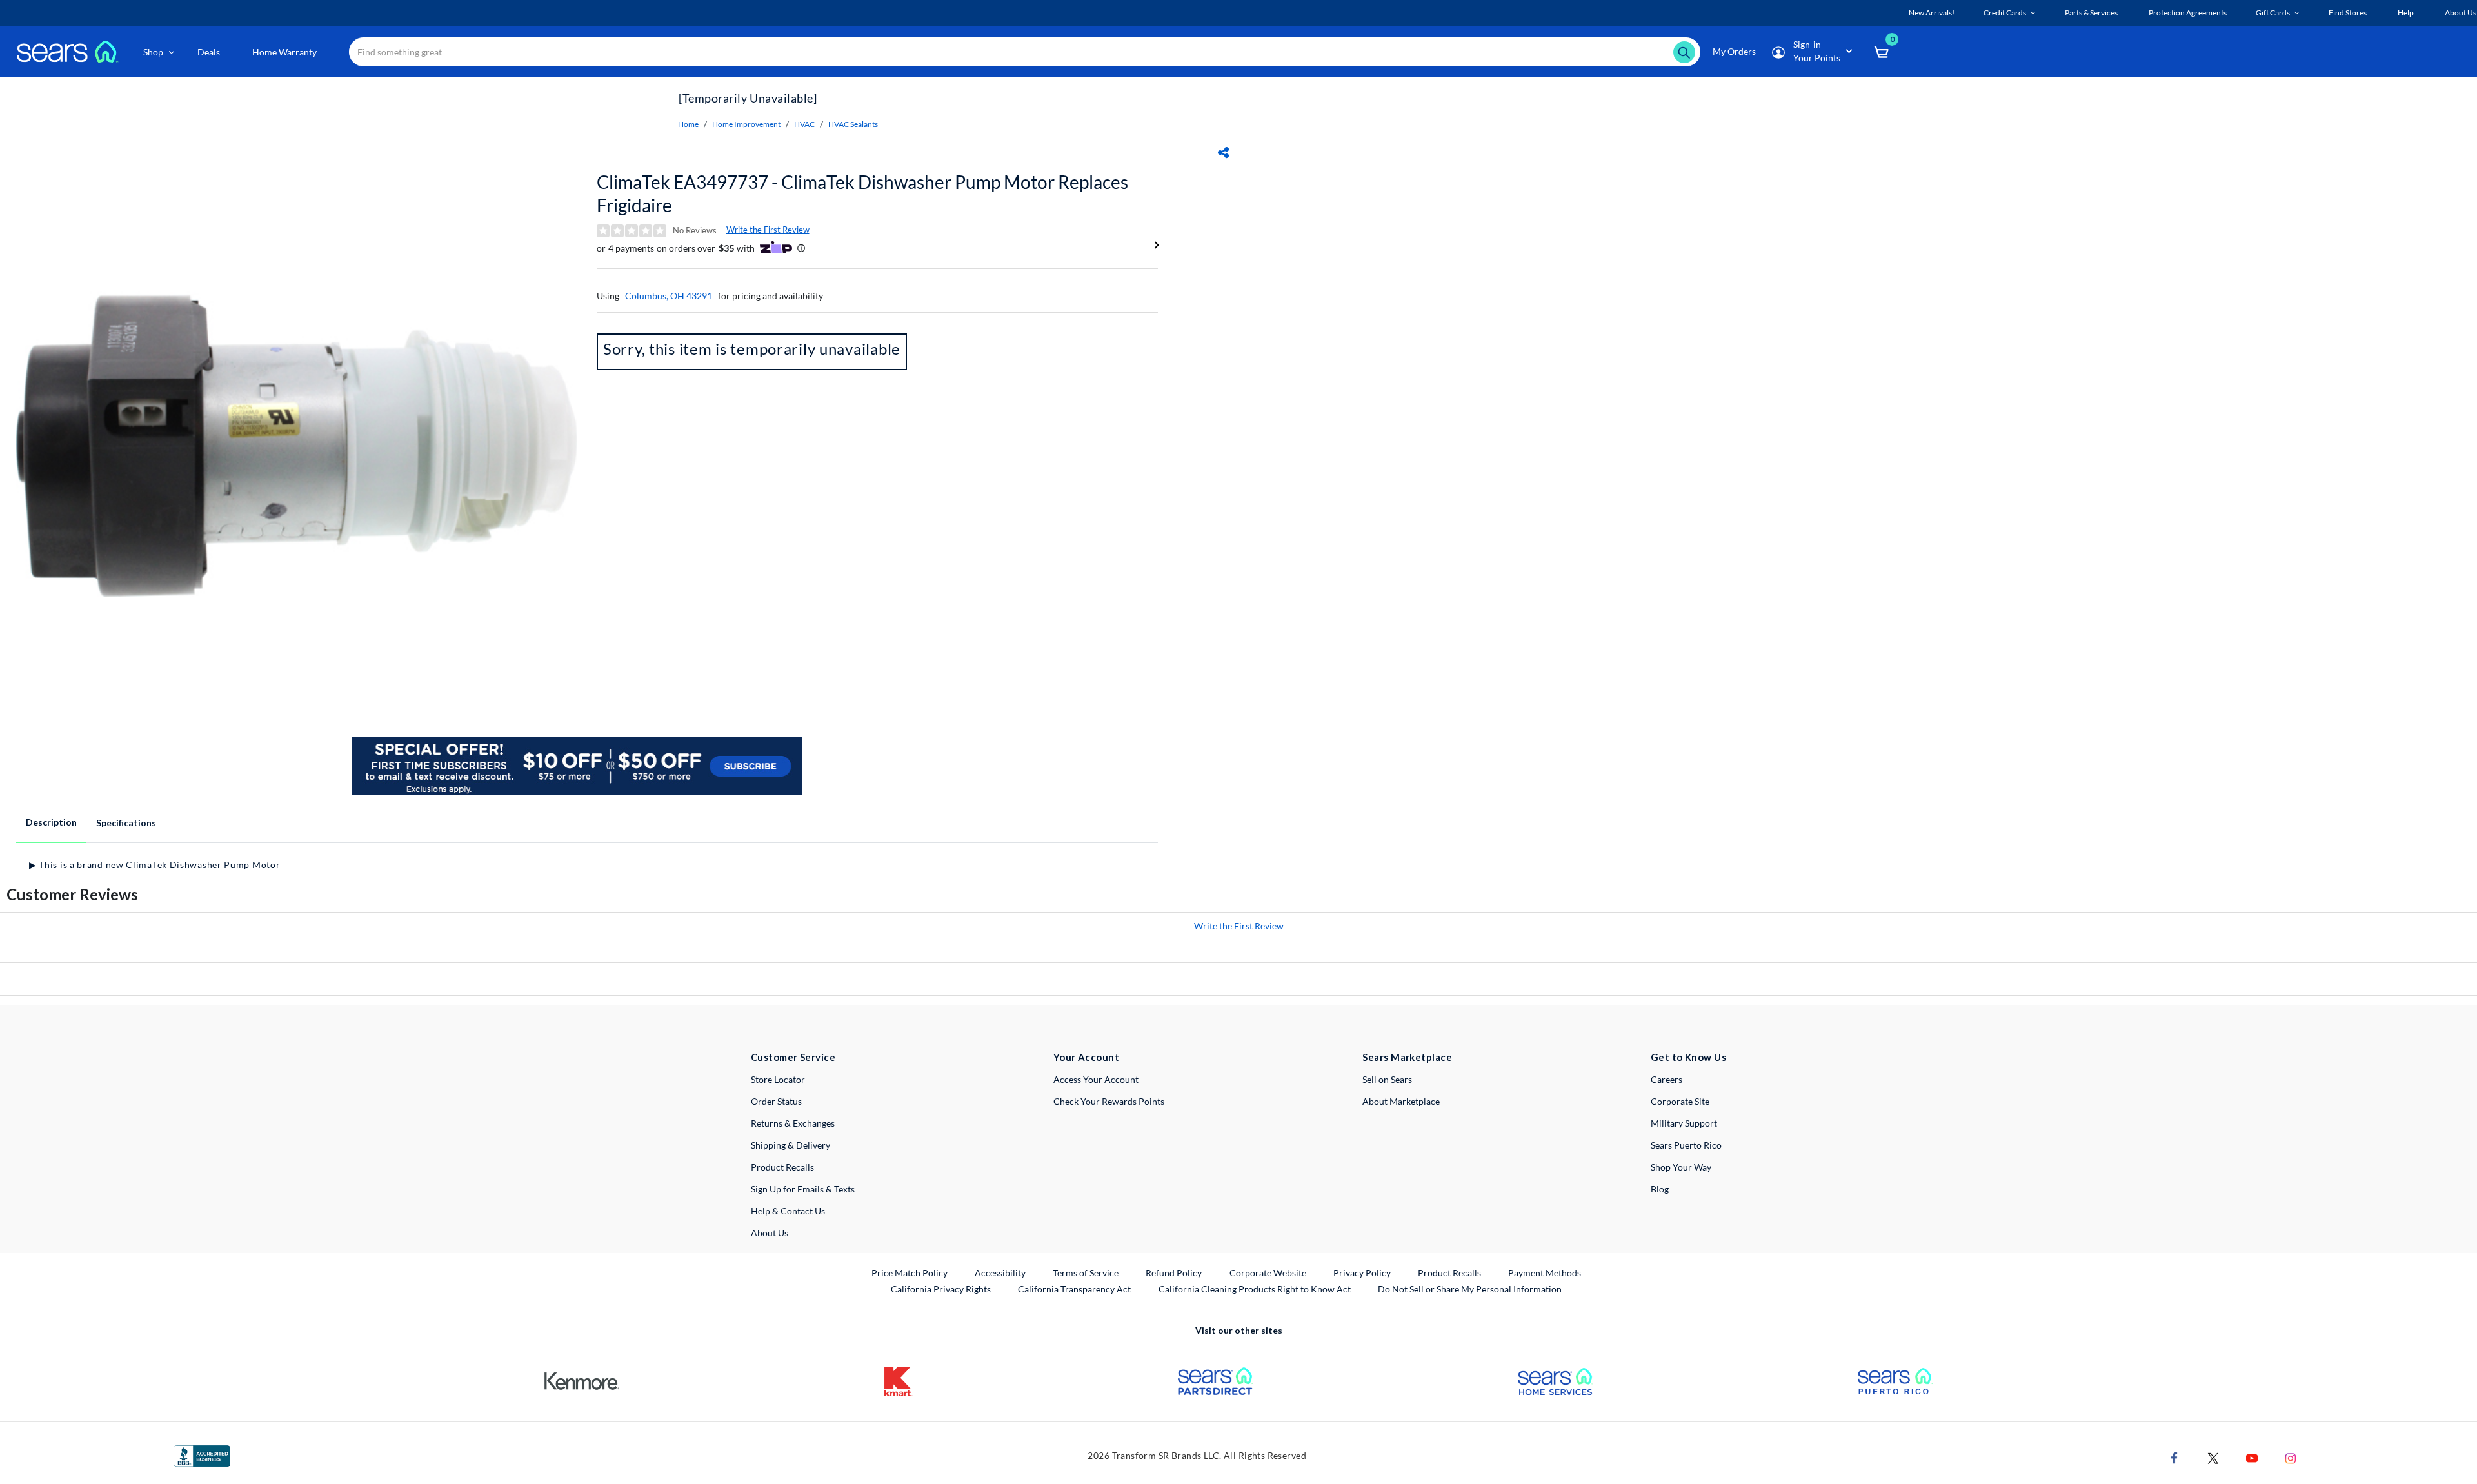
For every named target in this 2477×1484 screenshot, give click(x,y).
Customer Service (793, 1057)
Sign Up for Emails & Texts (803, 1189)
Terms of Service (1086, 1273)
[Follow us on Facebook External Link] (2174, 1457)
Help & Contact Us (788, 1211)
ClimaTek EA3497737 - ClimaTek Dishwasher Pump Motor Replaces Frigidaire (862, 193)
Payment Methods (1545, 1273)
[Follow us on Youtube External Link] (2252, 1457)
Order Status (776, 1101)
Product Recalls (782, 1167)
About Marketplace (1401, 1101)
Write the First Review (768, 230)
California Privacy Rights (941, 1289)
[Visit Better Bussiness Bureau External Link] (202, 1455)
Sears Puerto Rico (1686, 1145)
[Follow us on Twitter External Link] (2213, 1457)
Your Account (1086, 1057)
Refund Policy (1174, 1273)
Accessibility (1000, 1273)
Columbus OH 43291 (669, 296)
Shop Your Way (1681, 1167)
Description (51, 822)
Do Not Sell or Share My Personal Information (1470, 1289)
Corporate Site (1680, 1101)
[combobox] (1025, 52)
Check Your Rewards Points (1109, 1101)
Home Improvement (746, 124)
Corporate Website (1268, 1272)
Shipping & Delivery (791, 1145)
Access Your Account (1096, 1079)
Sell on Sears (1387, 1079)
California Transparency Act (1074, 1289)
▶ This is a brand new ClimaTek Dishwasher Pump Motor (154, 865)
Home (688, 124)
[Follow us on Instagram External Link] (2291, 1457)
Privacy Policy (1362, 1273)
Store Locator (778, 1079)
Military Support (1684, 1123)
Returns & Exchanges (793, 1123)
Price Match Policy (910, 1273)
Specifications (126, 823)
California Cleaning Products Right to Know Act (1255, 1289)
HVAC (804, 124)
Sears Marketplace (1407, 1057)
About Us (770, 1233)
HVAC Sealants (853, 124)
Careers (1666, 1079)
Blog (1660, 1189)
